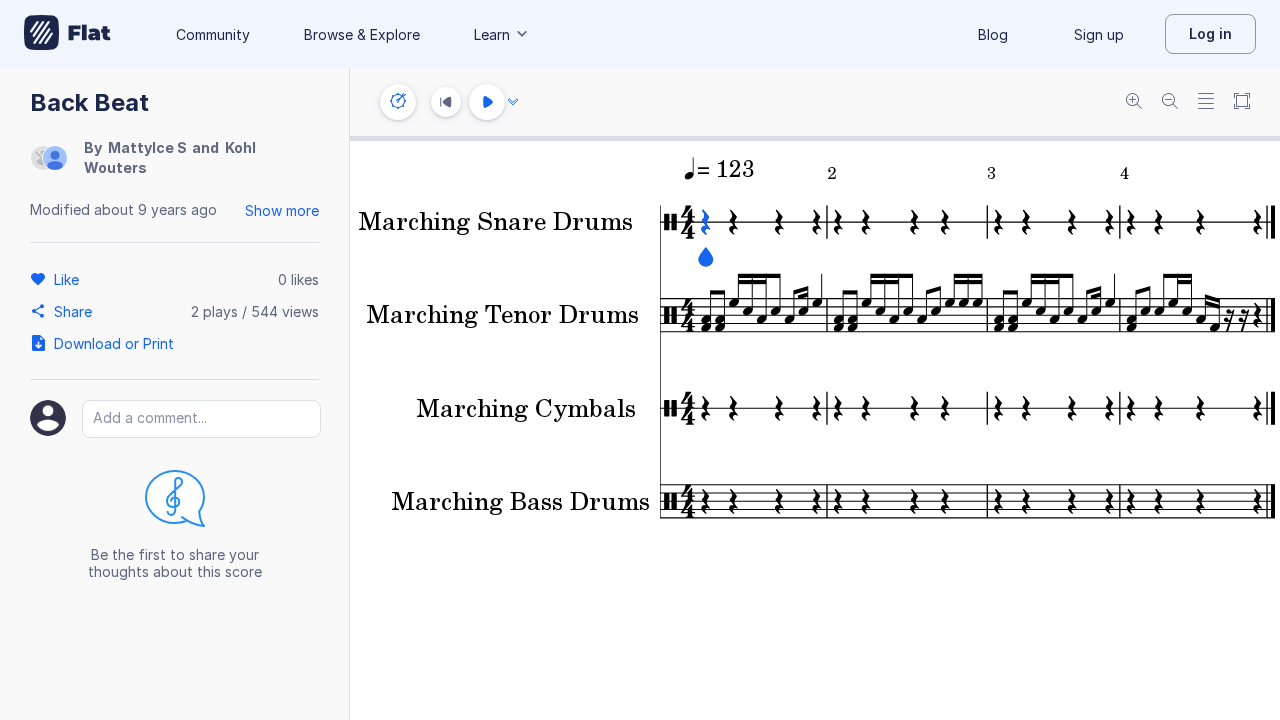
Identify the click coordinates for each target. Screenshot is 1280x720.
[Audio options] (513, 102)
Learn (492, 34)
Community (213, 34)
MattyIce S (147, 147)
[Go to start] (446, 102)
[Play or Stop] (487, 102)
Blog (993, 34)
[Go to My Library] (67, 34)
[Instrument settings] (398, 102)
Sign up (1099, 34)
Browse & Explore (362, 34)
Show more (282, 210)
